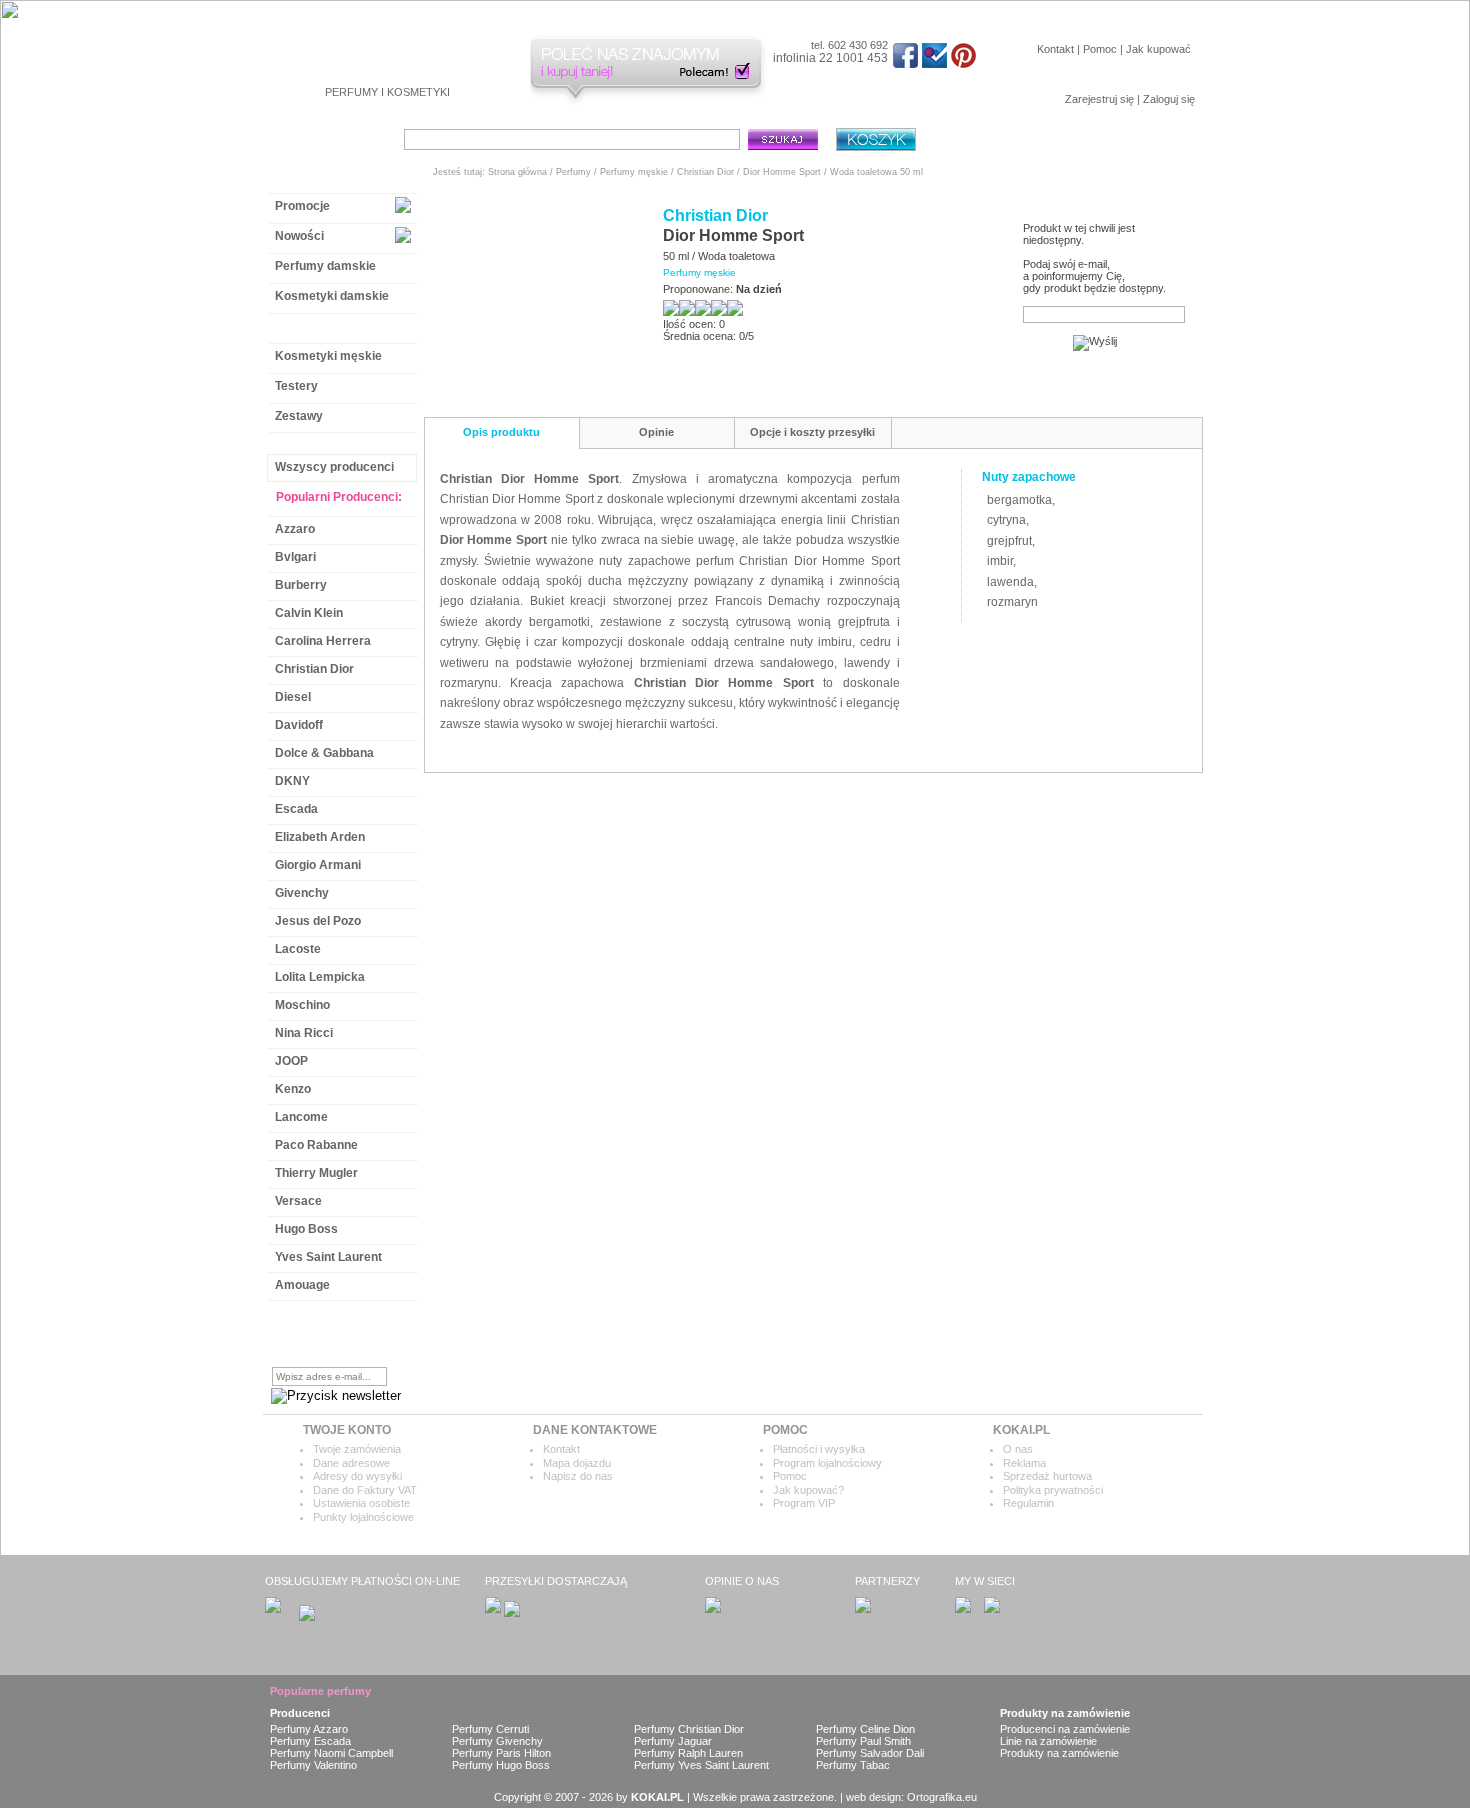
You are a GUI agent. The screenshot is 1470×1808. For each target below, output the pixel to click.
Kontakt (1055, 49)
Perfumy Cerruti (490, 1729)
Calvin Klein (309, 613)
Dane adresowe (351, 1463)
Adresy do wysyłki (357, 1476)
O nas (1018, 1449)
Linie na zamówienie (1048, 1741)
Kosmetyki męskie (328, 356)
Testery (296, 386)
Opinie (656, 432)
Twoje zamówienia (357, 1449)
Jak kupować (1158, 49)
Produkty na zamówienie (1059, 1753)
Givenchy (302, 893)
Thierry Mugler (316, 1173)
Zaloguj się (1169, 99)
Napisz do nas (578, 1476)
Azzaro (295, 529)
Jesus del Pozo (318, 921)
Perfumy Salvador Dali (870, 1753)
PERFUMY (351, 92)
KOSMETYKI (418, 92)
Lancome (301, 1117)
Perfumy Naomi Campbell (331, 1753)
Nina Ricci (304, 1033)
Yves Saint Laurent (328, 1257)
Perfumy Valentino (313, 1765)
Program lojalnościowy (827, 1463)
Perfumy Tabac (853, 1765)
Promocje (302, 206)
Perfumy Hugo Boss (501, 1765)
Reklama (1024, 1463)
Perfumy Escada (310, 1741)
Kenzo (293, 1089)
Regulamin (1028, 1503)
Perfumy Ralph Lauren (688, 1753)
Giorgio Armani (318, 865)
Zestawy (299, 416)
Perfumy (573, 172)
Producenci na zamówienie (1065, 1729)
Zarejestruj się (1099, 99)
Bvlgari (295, 557)
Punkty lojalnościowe (363, 1517)
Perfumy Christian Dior (689, 1729)
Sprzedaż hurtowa (1047, 1476)
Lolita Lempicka (320, 977)
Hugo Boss (306, 1229)
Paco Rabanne (316, 1145)
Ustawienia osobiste (361, 1503)
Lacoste (298, 949)
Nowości (299, 236)
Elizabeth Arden (320, 837)
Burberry (301, 585)
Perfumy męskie (322, 326)
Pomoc (1100, 49)
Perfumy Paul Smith (863, 1741)
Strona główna (517, 172)
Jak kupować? (808, 1490)
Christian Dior (314, 669)
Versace (298, 1201)
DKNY (292, 781)
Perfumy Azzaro (309, 1729)
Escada (296, 809)
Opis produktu (501, 432)
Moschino (302, 1005)
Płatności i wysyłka (819, 1449)
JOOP (291, 1061)
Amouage (302, 1285)
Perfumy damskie (325, 266)
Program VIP (804, 1503)
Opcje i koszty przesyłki (812, 432)
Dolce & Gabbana (324, 753)
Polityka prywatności (1053, 1490)
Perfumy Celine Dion (865, 1729)
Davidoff (299, 725)
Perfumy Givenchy (497, 1741)
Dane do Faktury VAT (365, 1490)
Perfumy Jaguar (673, 1741)
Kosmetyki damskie (332, 296)
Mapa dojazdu (577, 1463)
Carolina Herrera (323, 641)
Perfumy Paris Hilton (501, 1753)
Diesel (293, 697)
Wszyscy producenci (334, 467)
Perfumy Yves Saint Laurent (701, 1765)
